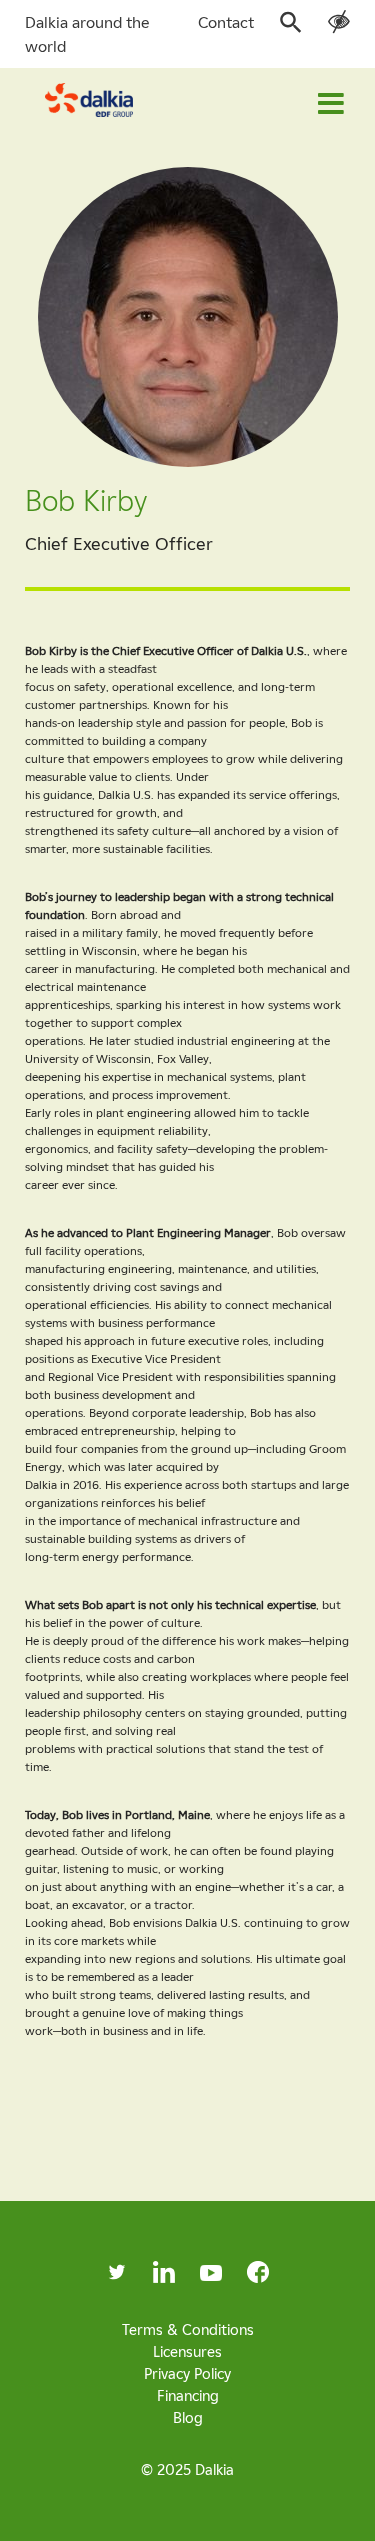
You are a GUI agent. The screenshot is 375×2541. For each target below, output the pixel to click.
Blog (188, 2417)
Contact (226, 22)
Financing (188, 2395)
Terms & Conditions (188, 2329)
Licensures (187, 2351)
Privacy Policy (187, 2373)
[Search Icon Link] (291, 28)
